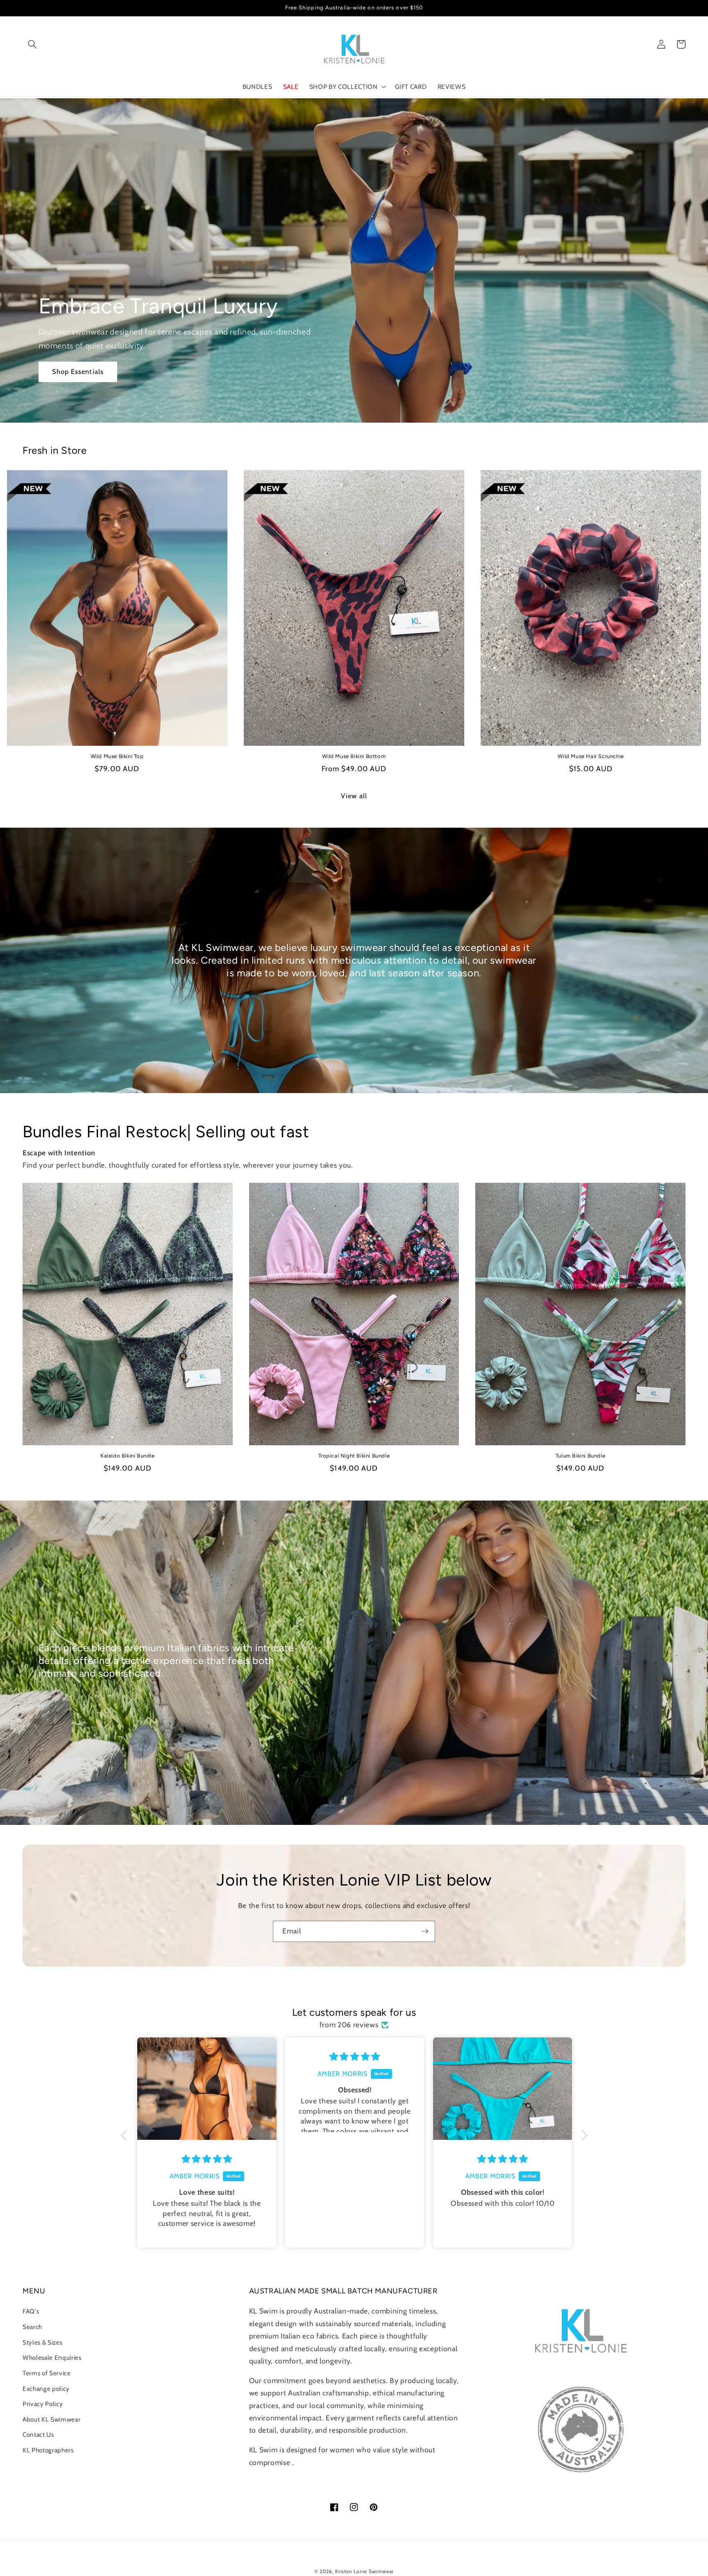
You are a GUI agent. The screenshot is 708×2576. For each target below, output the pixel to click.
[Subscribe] (425, 1931)
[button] (32, 44)
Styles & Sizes (42, 2342)
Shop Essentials (78, 371)
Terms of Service (47, 2373)
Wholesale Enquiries (52, 2358)
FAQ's (31, 2311)
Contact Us (38, 2435)
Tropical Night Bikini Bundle (354, 1456)
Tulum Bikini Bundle (580, 1456)
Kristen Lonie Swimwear (364, 2571)
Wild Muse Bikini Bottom (354, 756)
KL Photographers (48, 2450)
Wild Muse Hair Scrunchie (591, 756)
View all (354, 796)
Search (32, 2327)
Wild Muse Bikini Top (117, 756)
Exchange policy (46, 2389)
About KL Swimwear (51, 2419)
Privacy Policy (43, 2404)
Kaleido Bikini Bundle (128, 1456)
